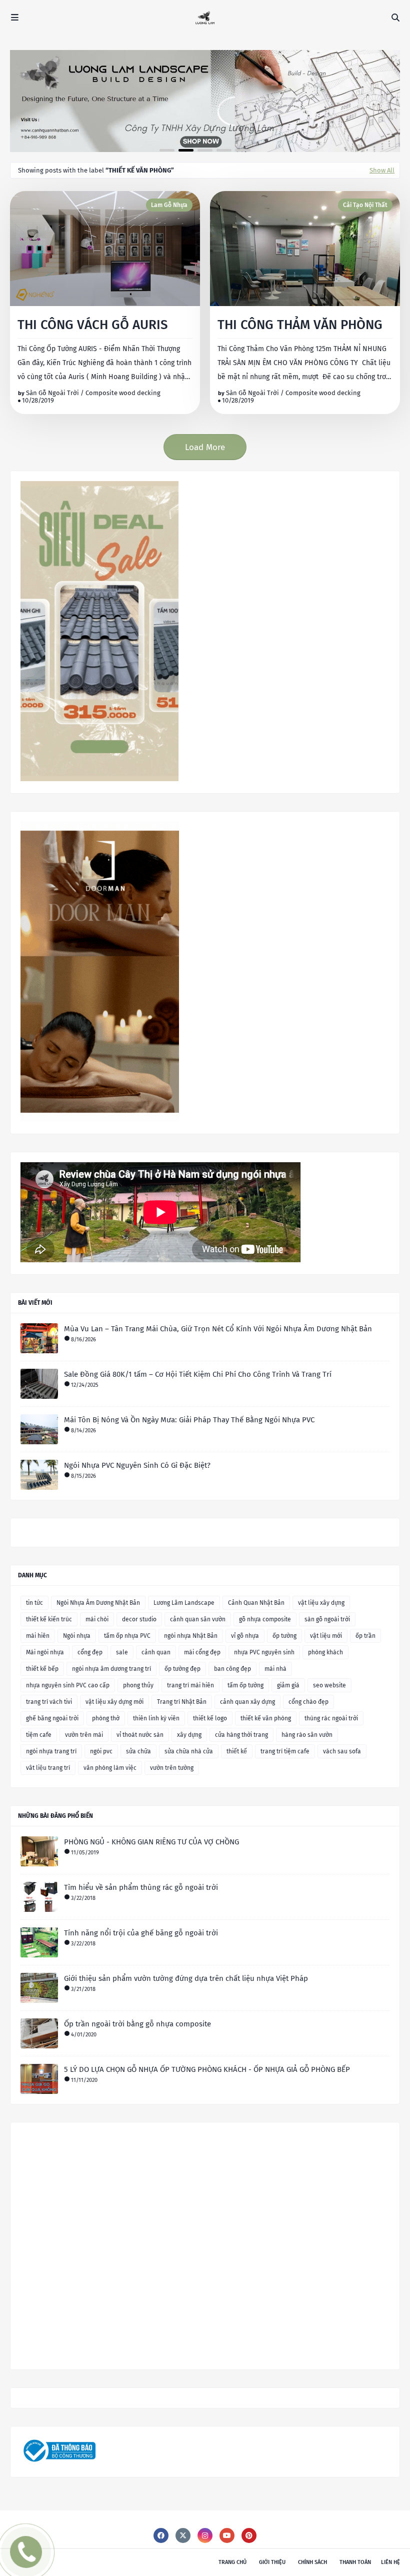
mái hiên (38, 1636)
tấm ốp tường (245, 1685)
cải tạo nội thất (365, 205)
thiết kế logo (210, 1718)
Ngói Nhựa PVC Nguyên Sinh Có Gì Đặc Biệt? (137, 1465)
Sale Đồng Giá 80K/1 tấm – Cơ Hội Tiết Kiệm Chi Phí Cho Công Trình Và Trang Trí (198, 1374)
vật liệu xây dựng (321, 1603)
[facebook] (161, 2535)
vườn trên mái (84, 1735)
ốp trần (365, 1636)
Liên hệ (390, 2562)
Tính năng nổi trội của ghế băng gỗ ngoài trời (141, 1933)
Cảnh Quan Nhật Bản (256, 1603)
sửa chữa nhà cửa (189, 1751)
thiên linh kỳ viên (156, 1718)
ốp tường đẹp (182, 1669)
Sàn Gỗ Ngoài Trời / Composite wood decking (93, 393)
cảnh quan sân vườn (198, 1619)
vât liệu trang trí (48, 1768)
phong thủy (138, 1685)
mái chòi (97, 1619)
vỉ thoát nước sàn (140, 1735)
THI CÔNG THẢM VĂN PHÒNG (300, 325)
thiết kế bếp (42, 1669)
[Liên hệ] (22, 2559)
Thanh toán (355, 2562)
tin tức (34, 1603)
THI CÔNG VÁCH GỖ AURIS (93, 325)
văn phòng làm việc (110, 1768)
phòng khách (325, 1652)
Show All (382, 170)
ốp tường (284, 1636)
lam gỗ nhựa (169, 205)
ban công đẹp (232, 1669)
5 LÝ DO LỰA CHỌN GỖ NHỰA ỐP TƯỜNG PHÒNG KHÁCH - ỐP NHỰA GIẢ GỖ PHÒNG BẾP (207, 2069)
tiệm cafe (39, 1735)
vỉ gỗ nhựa (245, 1636)
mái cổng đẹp (202, 1652)
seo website (329, 1685)
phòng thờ (106, 1718)
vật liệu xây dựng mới (114, 1702)
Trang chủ (232, 2562)
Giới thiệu (272, 2562)
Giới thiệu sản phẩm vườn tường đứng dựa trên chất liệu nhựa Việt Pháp (186, 1978)
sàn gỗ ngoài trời (327, 1619)
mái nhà (275, 1669)
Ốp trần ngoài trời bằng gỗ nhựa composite (137, 2024)
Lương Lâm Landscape (184, 1603)
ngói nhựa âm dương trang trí (111, 1669)
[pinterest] (249, 2535)
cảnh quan (156, 1652)
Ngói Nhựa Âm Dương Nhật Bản (98, 1603)
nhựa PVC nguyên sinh (264, 1652)
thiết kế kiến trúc (49, 1619)
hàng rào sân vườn (307, 1735)
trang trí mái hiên (190, 1685)
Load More (205, 447)
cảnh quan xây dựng (247, 1702)
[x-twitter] (183, 2535)
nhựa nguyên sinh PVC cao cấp (68, 1685)
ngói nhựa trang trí (51, 1751)
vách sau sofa (342, 1751)
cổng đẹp (90, 1652)
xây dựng (189, 1735)
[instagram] (205, 2535)
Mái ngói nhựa (45, 1652)
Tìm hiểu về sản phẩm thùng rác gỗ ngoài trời (141, 1887)
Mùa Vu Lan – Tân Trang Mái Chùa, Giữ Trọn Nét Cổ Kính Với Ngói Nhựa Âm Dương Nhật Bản (218, 1329)
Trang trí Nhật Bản (182, 1702)
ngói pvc (101, 1751)
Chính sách (312, 2562)
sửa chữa (138, 1751)
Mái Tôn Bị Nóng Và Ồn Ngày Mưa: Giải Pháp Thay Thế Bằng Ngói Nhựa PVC (189, 1420)
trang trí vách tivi (49, 1702)
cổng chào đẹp (308, 1702)
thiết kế (237, 1751)
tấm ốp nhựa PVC (127, 1636)
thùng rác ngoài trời (331, 1718)
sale (122, 1652)
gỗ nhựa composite (265, 1619)
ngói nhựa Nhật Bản (191, 1636)
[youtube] (227, 2535)
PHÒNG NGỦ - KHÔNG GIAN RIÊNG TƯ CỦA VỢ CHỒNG (151, 1842)
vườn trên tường (172, 1768)
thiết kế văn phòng (266, 1718)
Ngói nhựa (77, 1636)
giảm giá (288, 1685)
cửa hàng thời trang (241, 1735)
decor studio (139, 1619)
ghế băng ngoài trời (52, 1718)
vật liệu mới (326, 1636)
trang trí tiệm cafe (285, 1751)
